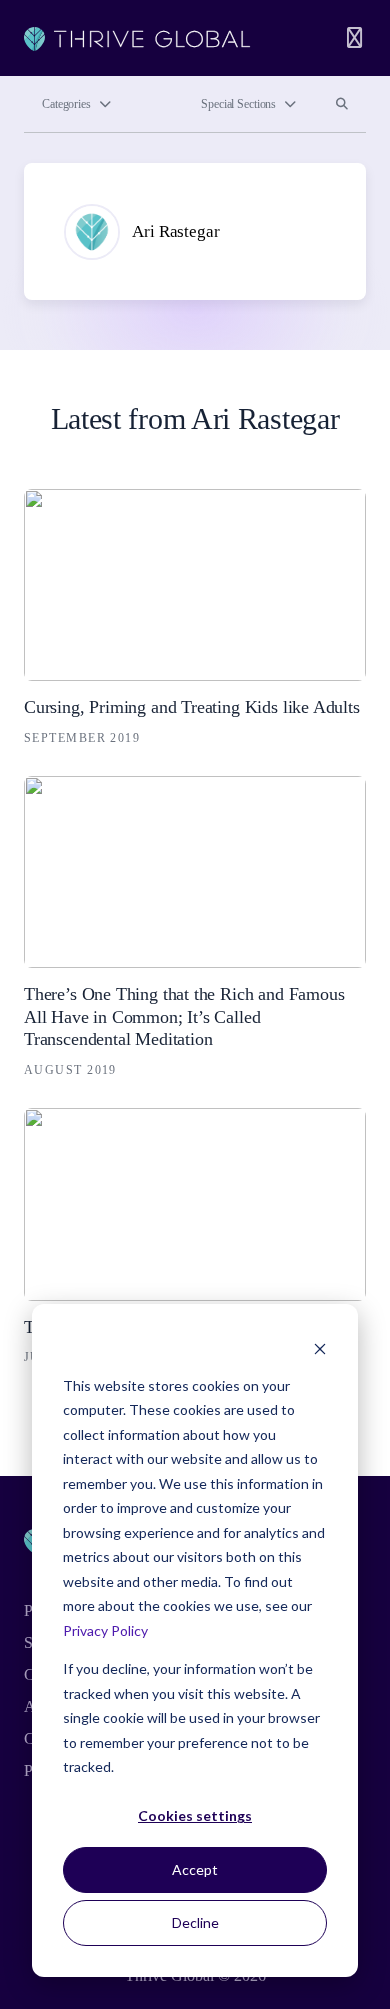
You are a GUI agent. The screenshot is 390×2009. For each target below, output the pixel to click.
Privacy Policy (105, 1630)
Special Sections (238, 104)
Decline (195, 1922)
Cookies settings (195, 1815)
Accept (195, 1869)
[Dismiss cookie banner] (320, 1347)
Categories (66, 104)
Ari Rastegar (175, 231)
